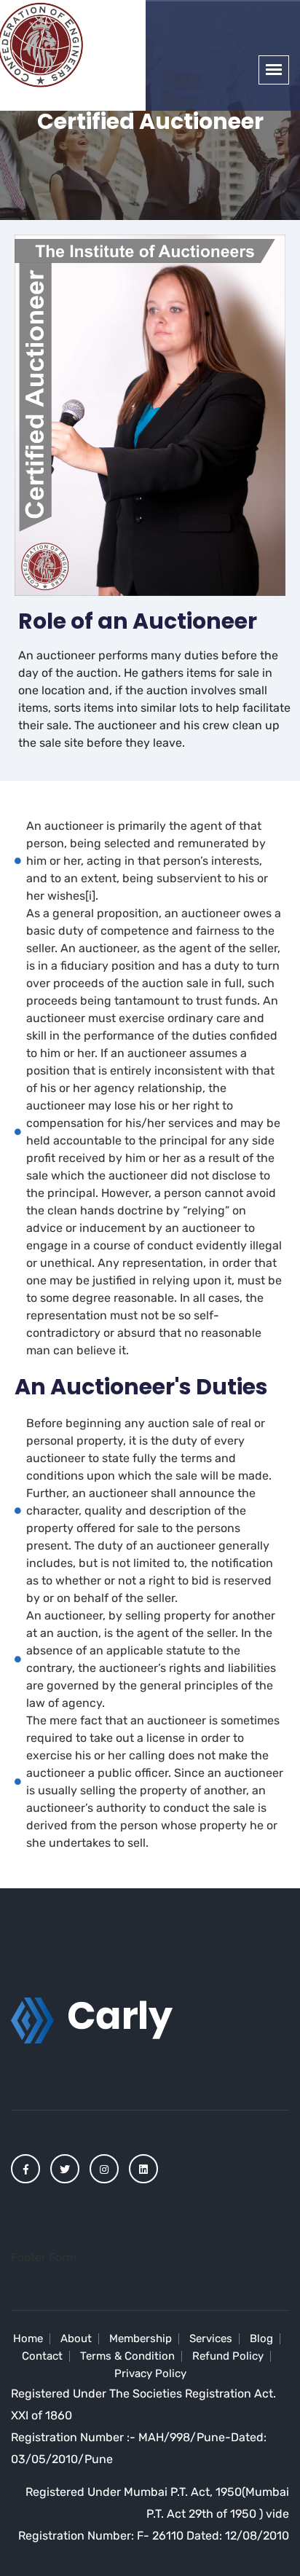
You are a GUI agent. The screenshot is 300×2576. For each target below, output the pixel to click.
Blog (261, 2339)
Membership (141, 2339)
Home (28, 2339)
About (76, 2339)
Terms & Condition (127, 2356)
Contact (42, 2356)
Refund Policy (228, 2356)
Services (211, 2339)
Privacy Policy (150, 2373)
